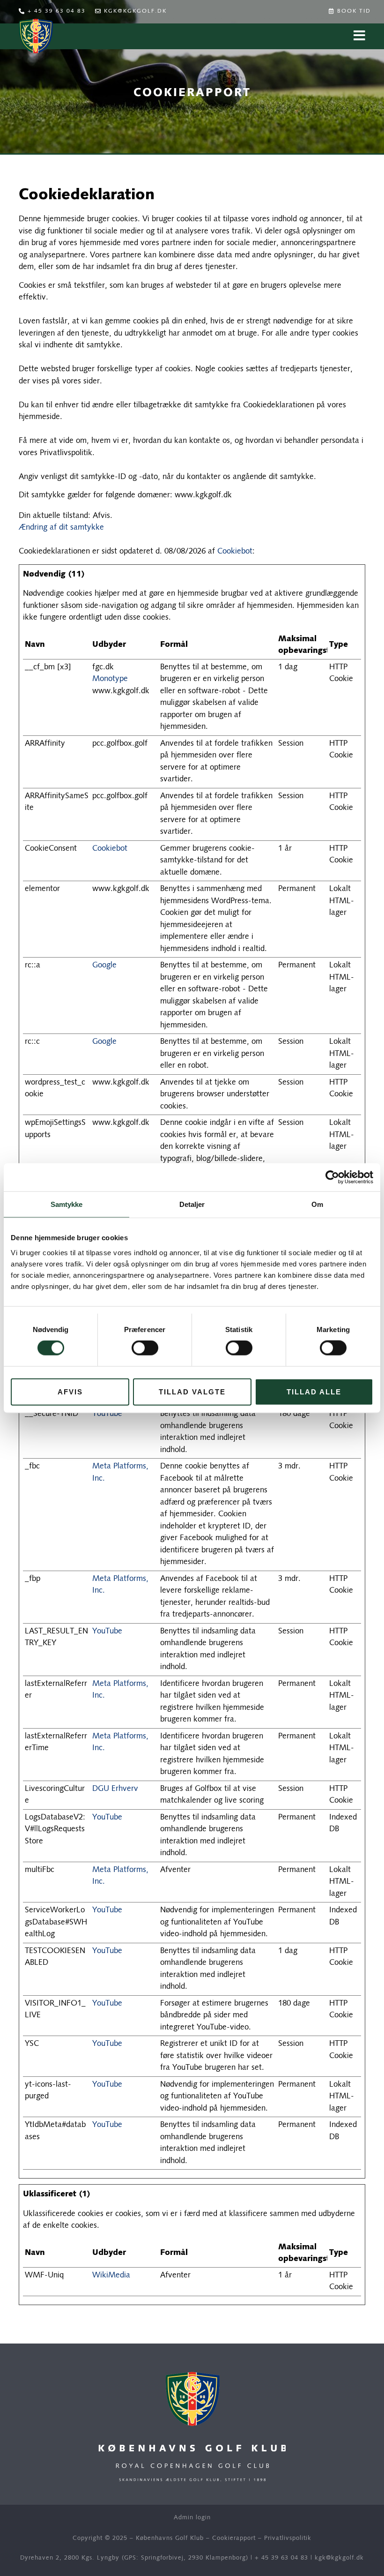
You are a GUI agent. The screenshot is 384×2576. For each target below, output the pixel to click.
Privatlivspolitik (288, 2538)
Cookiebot (235, 551)
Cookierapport (234, 2538)
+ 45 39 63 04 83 (281, 2558)
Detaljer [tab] (192, 1204)
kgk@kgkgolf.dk (339, 2558)
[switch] (145, 1348)
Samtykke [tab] (67, 1204)
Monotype (110, 679)
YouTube (107, 1414)
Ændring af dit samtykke (61, 528)
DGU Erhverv (115, 1789)
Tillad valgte (192, 1391)
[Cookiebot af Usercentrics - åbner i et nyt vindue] (332, 1177)
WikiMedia (111, 2275)
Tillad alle (314, 1391)
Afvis (70, 1391)
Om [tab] (317, 1204)
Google (104, 965)
